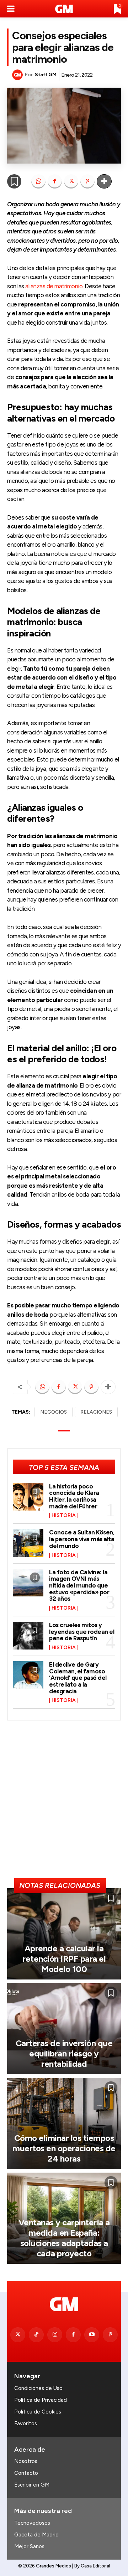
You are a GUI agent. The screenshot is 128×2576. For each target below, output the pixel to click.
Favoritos (26, 2423)
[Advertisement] (64, 1802)
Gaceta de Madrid (36, 2535)
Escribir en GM (32, 2485)
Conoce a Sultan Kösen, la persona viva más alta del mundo (82, 1539)
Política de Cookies (38, 2412)
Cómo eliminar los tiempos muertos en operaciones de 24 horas (64, 2148)
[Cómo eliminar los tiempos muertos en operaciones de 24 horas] (64, 2123)
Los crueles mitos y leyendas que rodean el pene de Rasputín (82, 1632)
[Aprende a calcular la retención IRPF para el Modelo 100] (64, 1934)
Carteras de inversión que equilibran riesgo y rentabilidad (64, 2053)
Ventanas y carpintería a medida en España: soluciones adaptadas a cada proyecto (64, 2238)
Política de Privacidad (41, 2400)
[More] (104, 181)
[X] (71, 181)
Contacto (26, 2473)
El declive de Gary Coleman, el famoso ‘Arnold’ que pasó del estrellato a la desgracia (78, 1678)
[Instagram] (55, 2335)
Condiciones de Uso (38, 2388)
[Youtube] (92, 2335)
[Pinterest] (87, 181)
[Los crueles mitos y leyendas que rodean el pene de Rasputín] (28, 1636)
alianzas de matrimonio (54, 286)
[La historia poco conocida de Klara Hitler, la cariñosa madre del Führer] (28, 1497)
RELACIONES (96, 1412)
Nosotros (26, 2461)
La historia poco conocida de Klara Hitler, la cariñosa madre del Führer (74, 1496)
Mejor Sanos (29, 2546)
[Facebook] (55, 181)
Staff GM (46, 75)
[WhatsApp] (38, 181)
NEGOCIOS (54, 1412)
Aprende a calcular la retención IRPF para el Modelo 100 (64, 1959)
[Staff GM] (18, 75)
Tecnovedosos (32, 2523)
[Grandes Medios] (64, 9)
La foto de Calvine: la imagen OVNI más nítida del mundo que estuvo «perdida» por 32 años (79, 1586)
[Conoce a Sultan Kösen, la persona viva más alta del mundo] (28, 1543)
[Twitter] (18, 2335)
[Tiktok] (36, 2335)
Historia (64, 1516)
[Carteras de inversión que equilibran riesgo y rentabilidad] (64, 2029)
